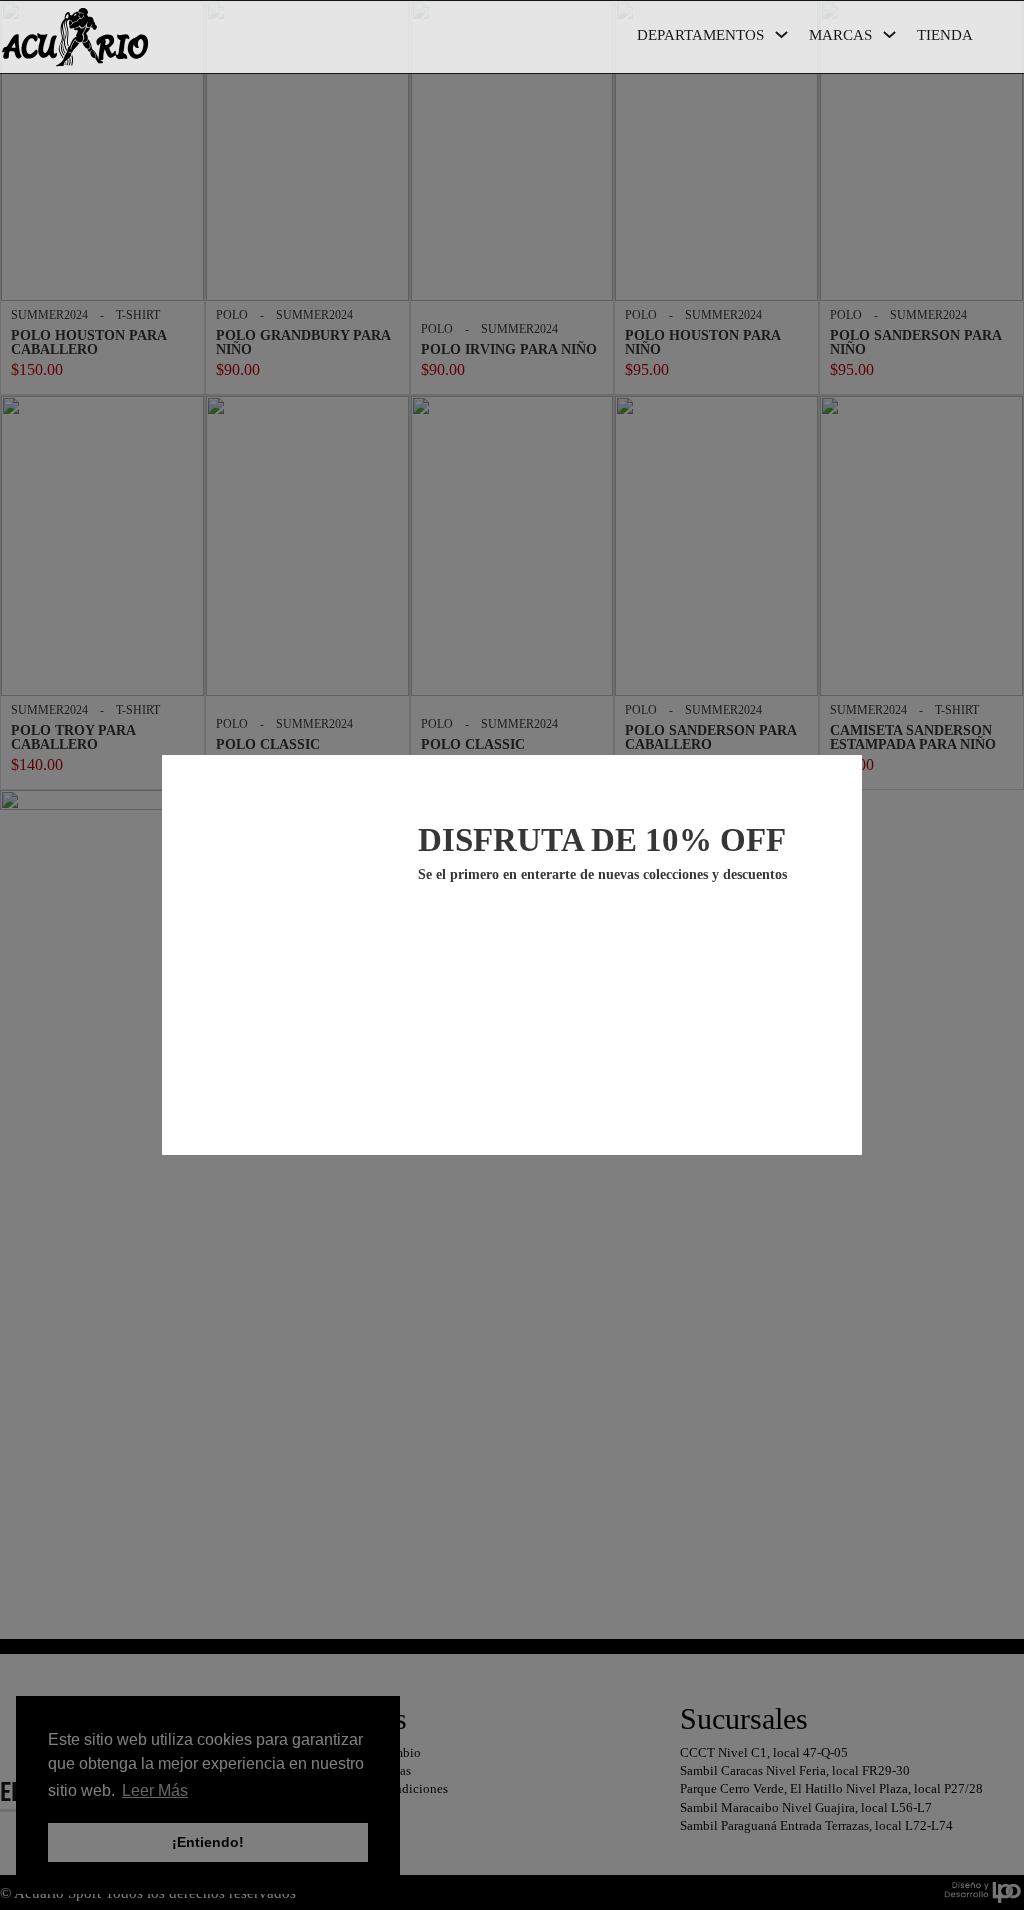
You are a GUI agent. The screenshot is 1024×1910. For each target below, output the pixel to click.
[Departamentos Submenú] (781, 34)
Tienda (945, 35)
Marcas (840, 35)
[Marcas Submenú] (889, 34)
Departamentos (700, 35)
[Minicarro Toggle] (1013, 39)
